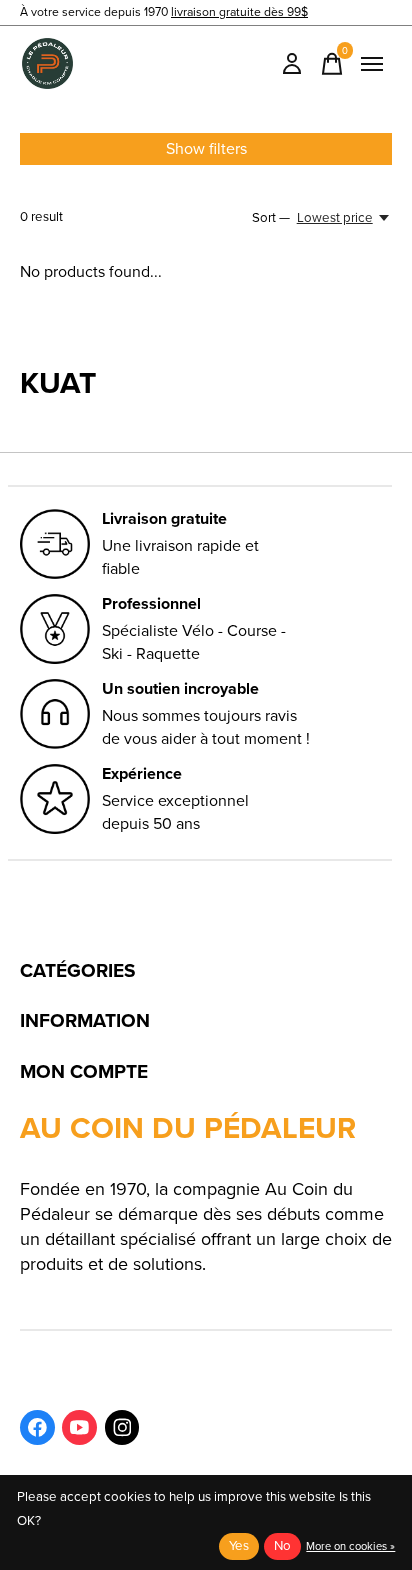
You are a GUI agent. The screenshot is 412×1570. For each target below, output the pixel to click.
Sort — (271, 217)
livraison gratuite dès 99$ (239, 12)
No (282, 1545)
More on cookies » (350, 1546)
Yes (239, 1545)
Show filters (206, 148)
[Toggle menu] (372, 64)
